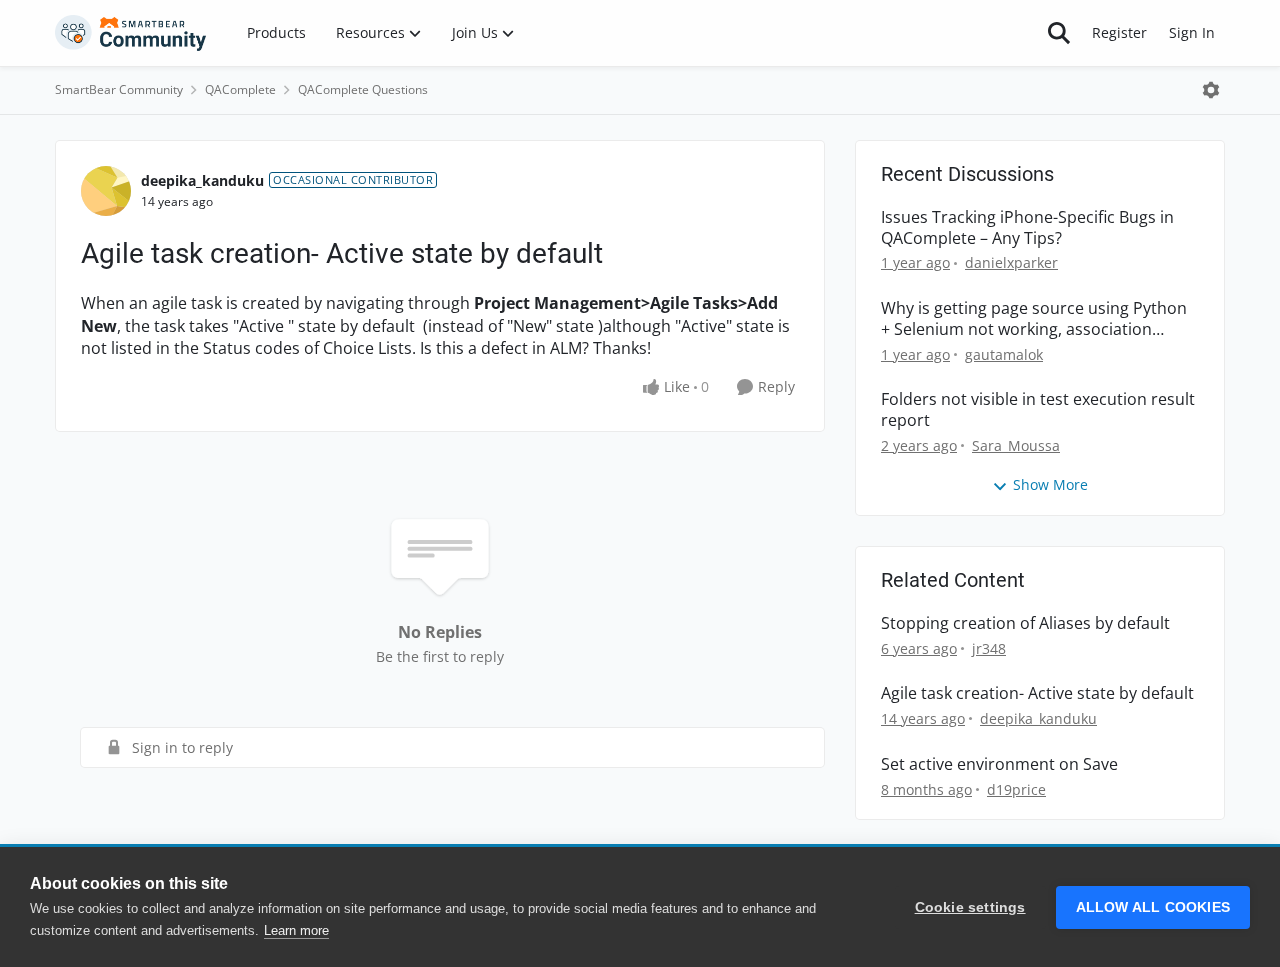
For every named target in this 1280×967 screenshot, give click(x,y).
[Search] (1059, 33)
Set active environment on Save (999, 764)
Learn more (296, 930)
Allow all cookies (1153, 907)
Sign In (1192, 32)
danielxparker (1011, 262)
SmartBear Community (119, 89)
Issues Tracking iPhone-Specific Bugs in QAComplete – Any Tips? (1027, 228)
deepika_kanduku (202, 180)
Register (1119, 32)
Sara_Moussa (1016, 445)
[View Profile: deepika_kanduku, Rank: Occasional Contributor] (106, 191)
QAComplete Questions (363, 89)
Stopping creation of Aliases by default (1025, 623)
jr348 (989, 648)
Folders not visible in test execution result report (1038, 410)
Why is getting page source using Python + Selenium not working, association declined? (1034, 319)
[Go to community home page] (131, 33)
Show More (1050, 484)
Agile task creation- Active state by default (1037, 693)
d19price (1016, 789)
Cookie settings (970, 907)
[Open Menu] (1211, 90)
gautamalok (1004, 354)
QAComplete (240, 89)
